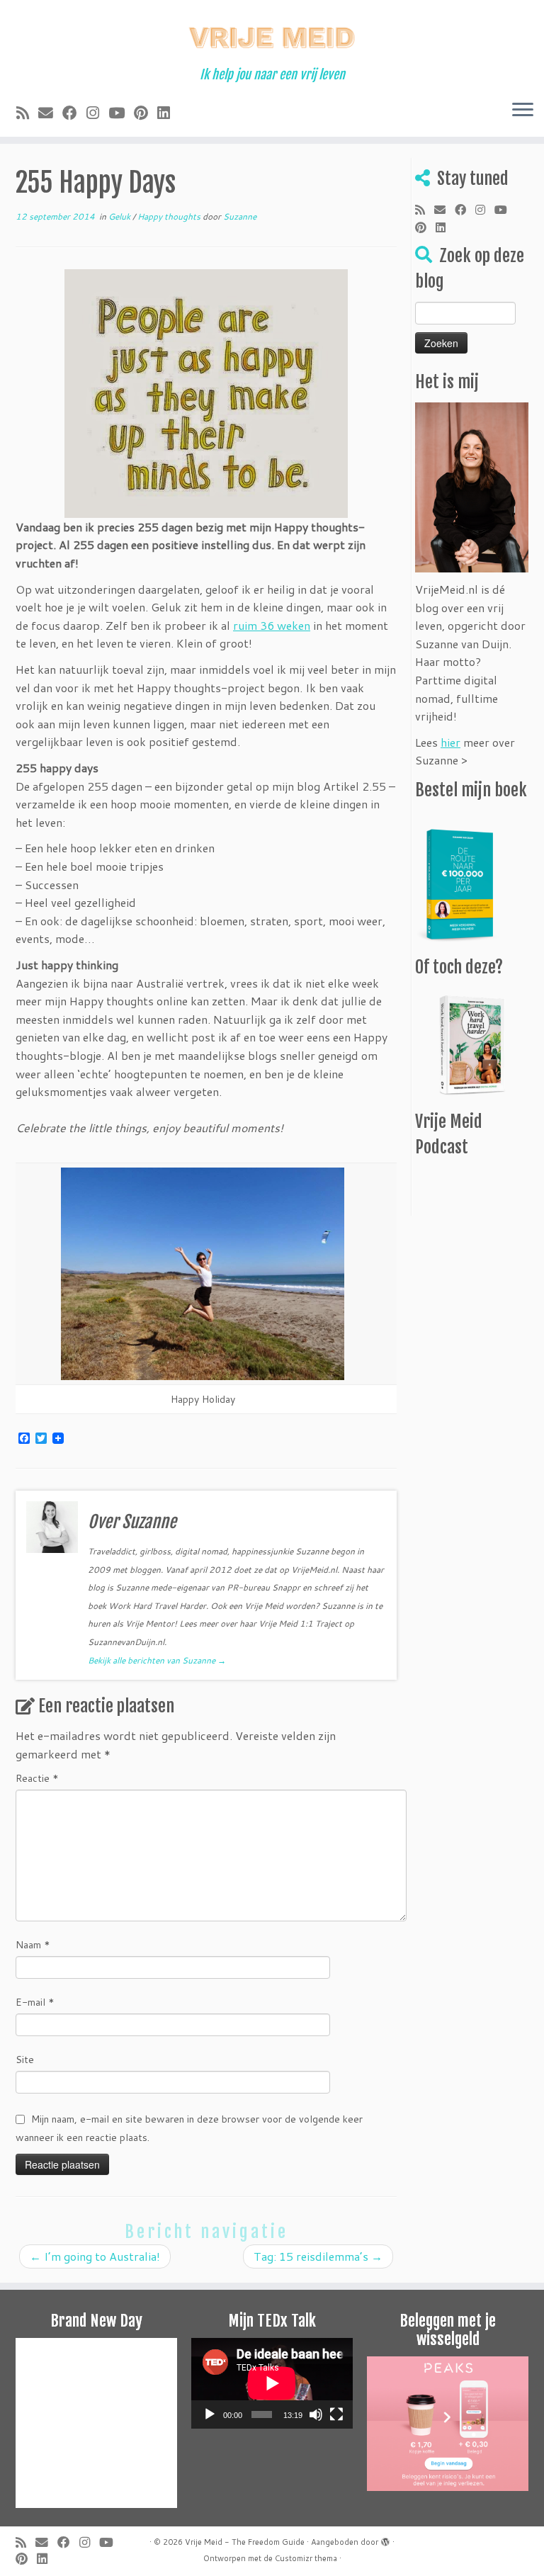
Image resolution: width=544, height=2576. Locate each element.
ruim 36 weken (272, 625)
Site (25, 2060)
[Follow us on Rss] (27, 113)
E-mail (35, 2002)
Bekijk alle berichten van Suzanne (157, 1660)
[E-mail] (50, 113)
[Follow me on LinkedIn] (168, 113)
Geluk (120, 216)
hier (450, 742)
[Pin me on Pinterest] (146, 113)
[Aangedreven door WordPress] (385, 2539)
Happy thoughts (170, 216)
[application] (272, 2383)
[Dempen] (316, 2414)
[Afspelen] (210, 2414)
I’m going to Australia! (95, 2256)
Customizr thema (306, 2558)
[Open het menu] (523, 111)
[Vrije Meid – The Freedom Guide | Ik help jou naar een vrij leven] (272, 34)
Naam (33, 1945)
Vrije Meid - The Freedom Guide (245, 2542)
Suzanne (240, 216)
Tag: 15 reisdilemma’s (318, 2256)
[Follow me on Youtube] (121, 113)
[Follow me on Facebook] (74, 113)
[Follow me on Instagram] (97, 113)
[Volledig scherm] (336, 2414)
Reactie (37, 1778)
